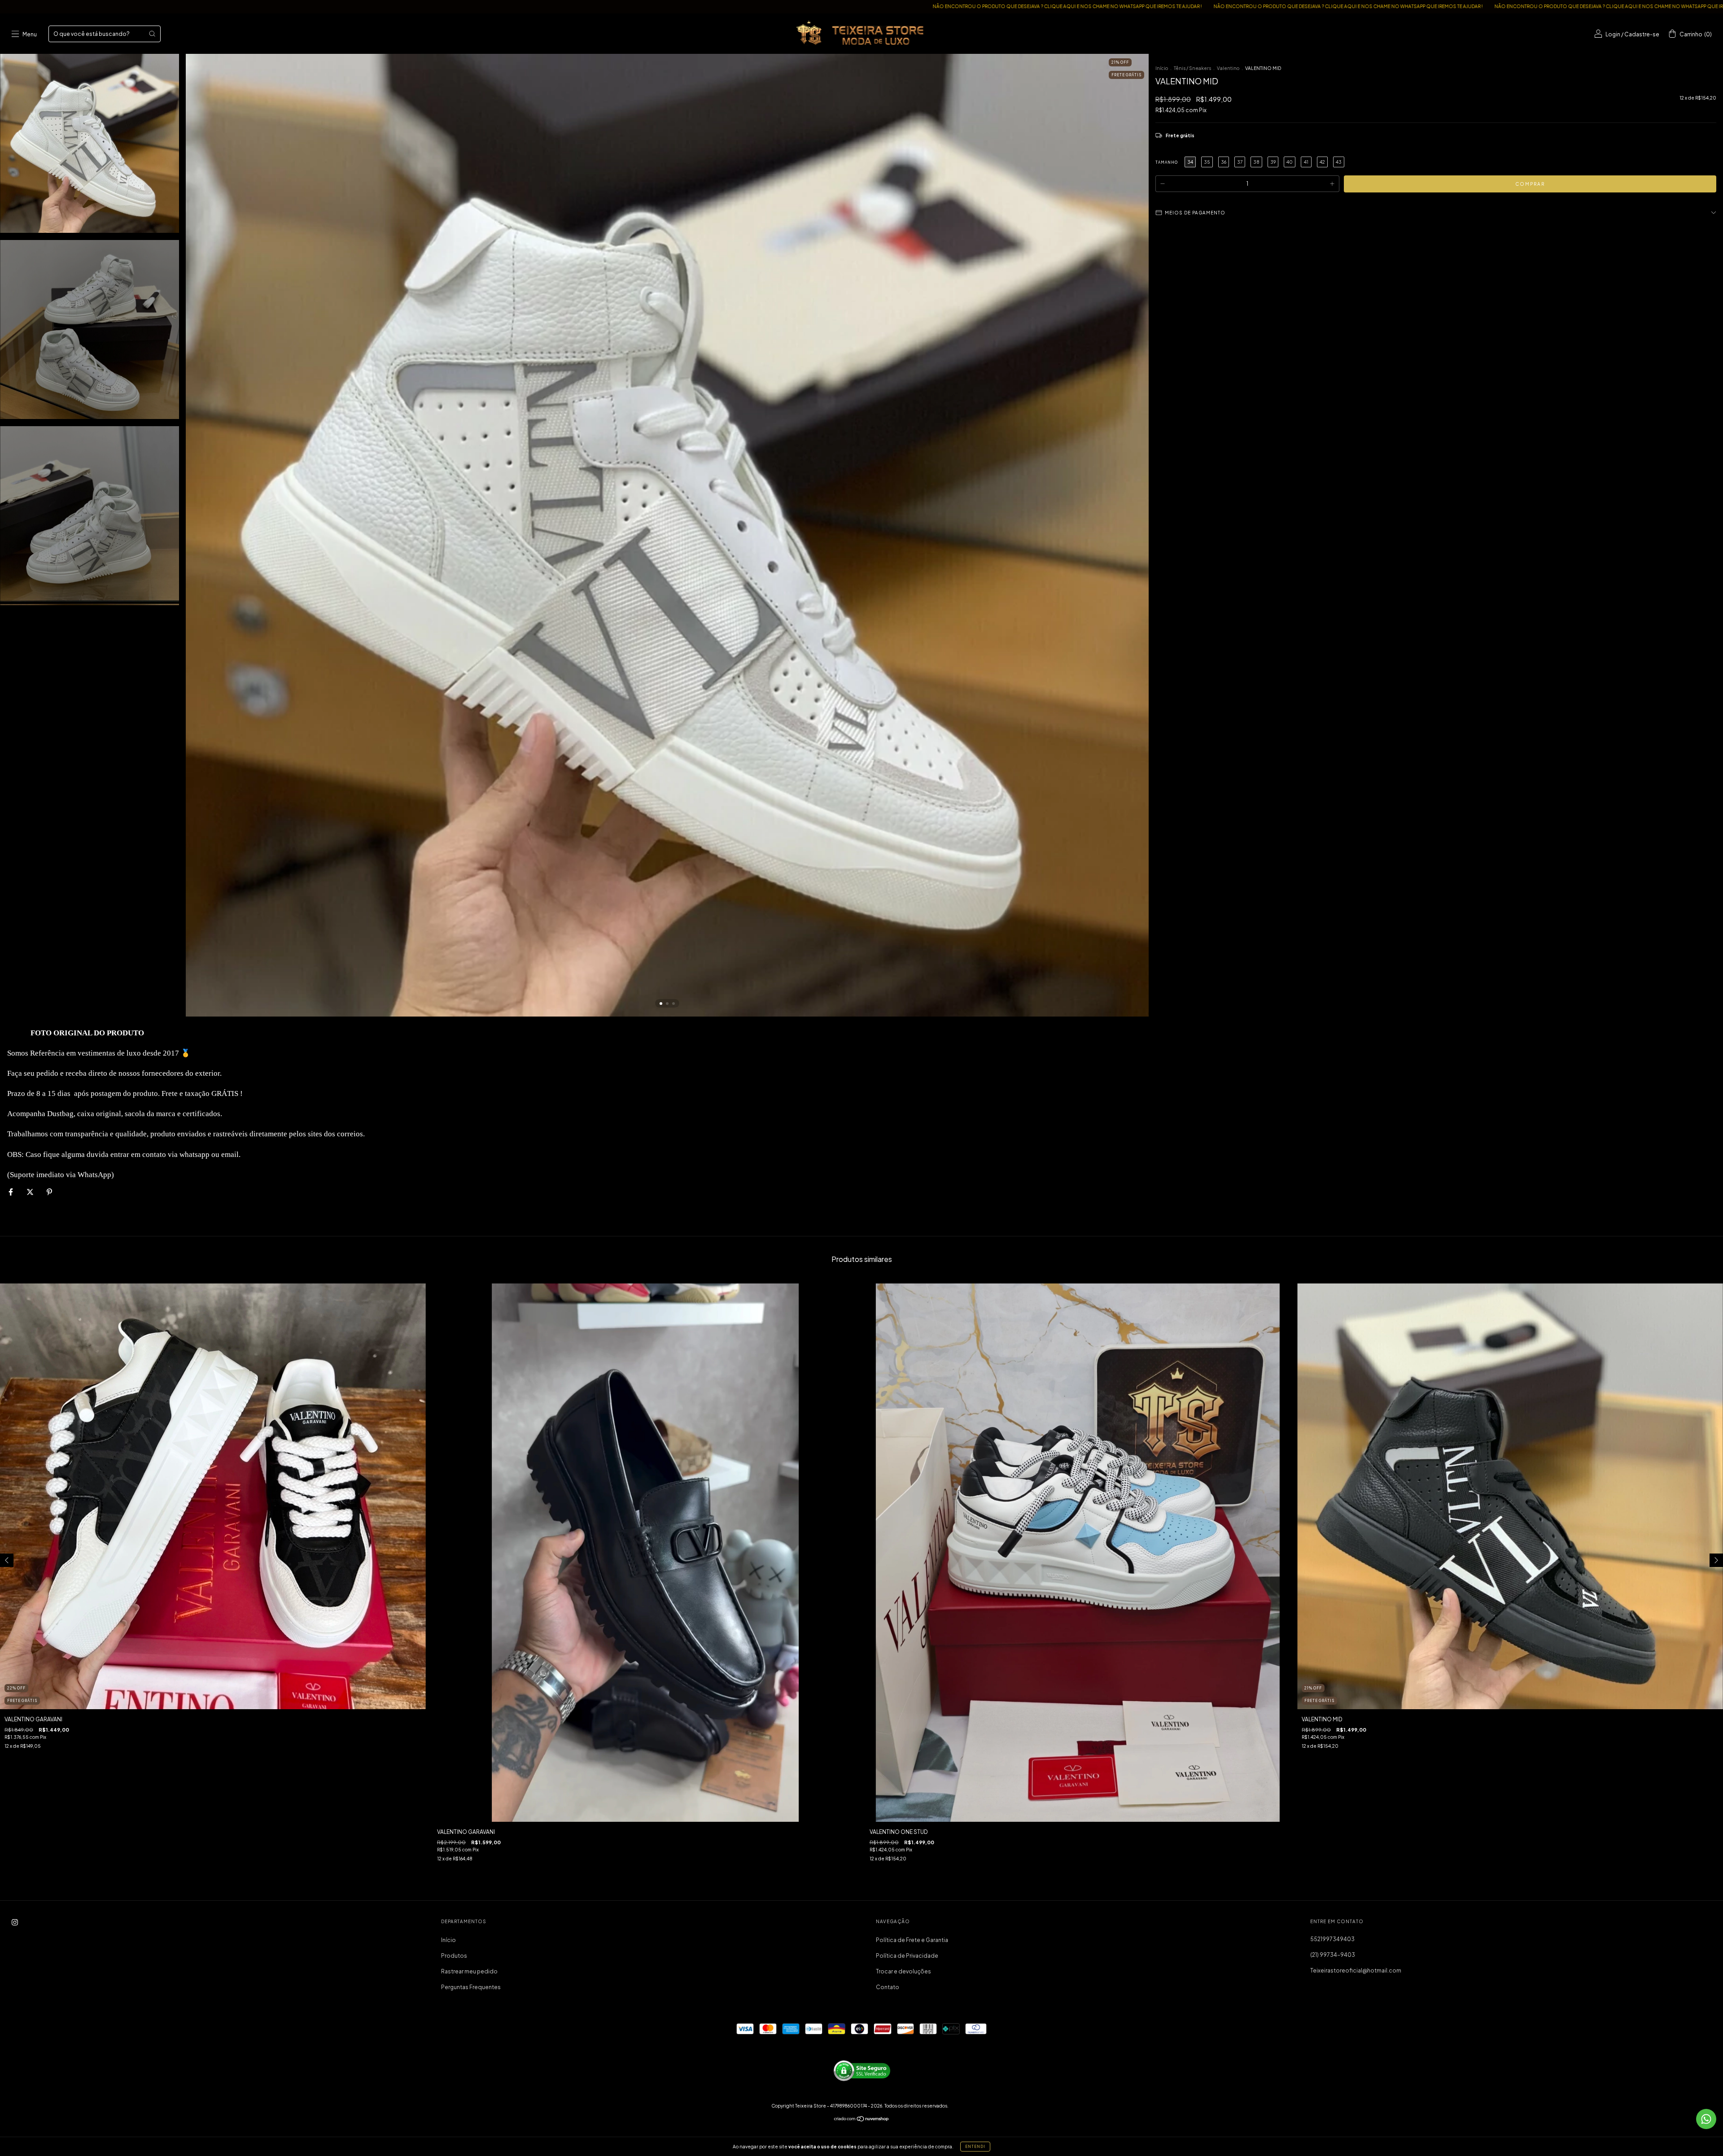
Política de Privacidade (907, 1956)
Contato (888, 1987)
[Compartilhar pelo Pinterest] (49, 1192)
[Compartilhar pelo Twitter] (31, 1192)
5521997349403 (1332, 1939)
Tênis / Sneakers (1192, 68)
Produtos (454, 1956)
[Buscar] (152, 34)
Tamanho (1167, 162)
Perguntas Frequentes (471, 1987)
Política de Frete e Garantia (912, 1940)
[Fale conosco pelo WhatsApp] (1706, 2119)
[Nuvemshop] (862, 2120)
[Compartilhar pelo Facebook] (11, 1192)
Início (1162, 68)
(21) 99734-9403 (1333, 1955)
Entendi (975, 2147)
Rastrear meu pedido (469, 1971)
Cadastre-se (1642, 34)
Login (1613, 34)
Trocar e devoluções (903, 1971)
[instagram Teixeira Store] (15, 1922)
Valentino (1228, 68)
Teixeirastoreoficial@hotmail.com (1356, 1971)
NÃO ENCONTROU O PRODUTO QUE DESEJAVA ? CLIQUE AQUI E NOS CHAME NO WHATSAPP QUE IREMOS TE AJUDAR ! (680, 6)
